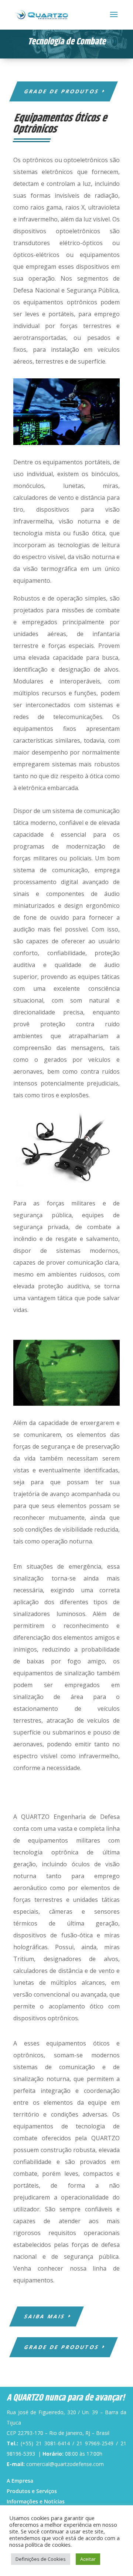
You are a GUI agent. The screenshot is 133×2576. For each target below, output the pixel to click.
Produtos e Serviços (32, 2491)
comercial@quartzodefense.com (65, 2464)
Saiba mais (45, 2316)
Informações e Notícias (36, 2501)
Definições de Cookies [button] (41, 2559)
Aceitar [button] (88, 2559)
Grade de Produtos (62, 91)
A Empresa (20, 2481)
